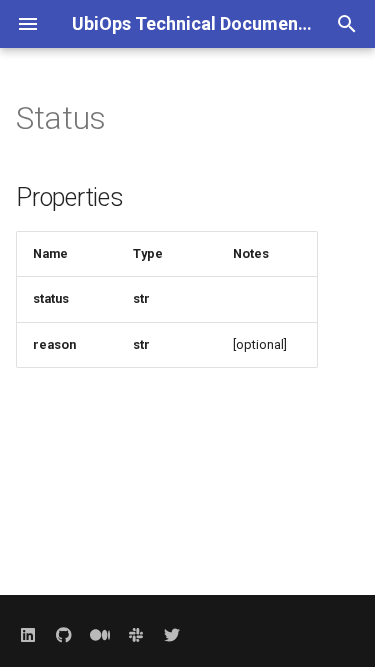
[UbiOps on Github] (64, 635)
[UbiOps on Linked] (28, 635)
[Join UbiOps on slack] (136, 635)
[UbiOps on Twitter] (172, 635)
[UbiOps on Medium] (100, 635)
